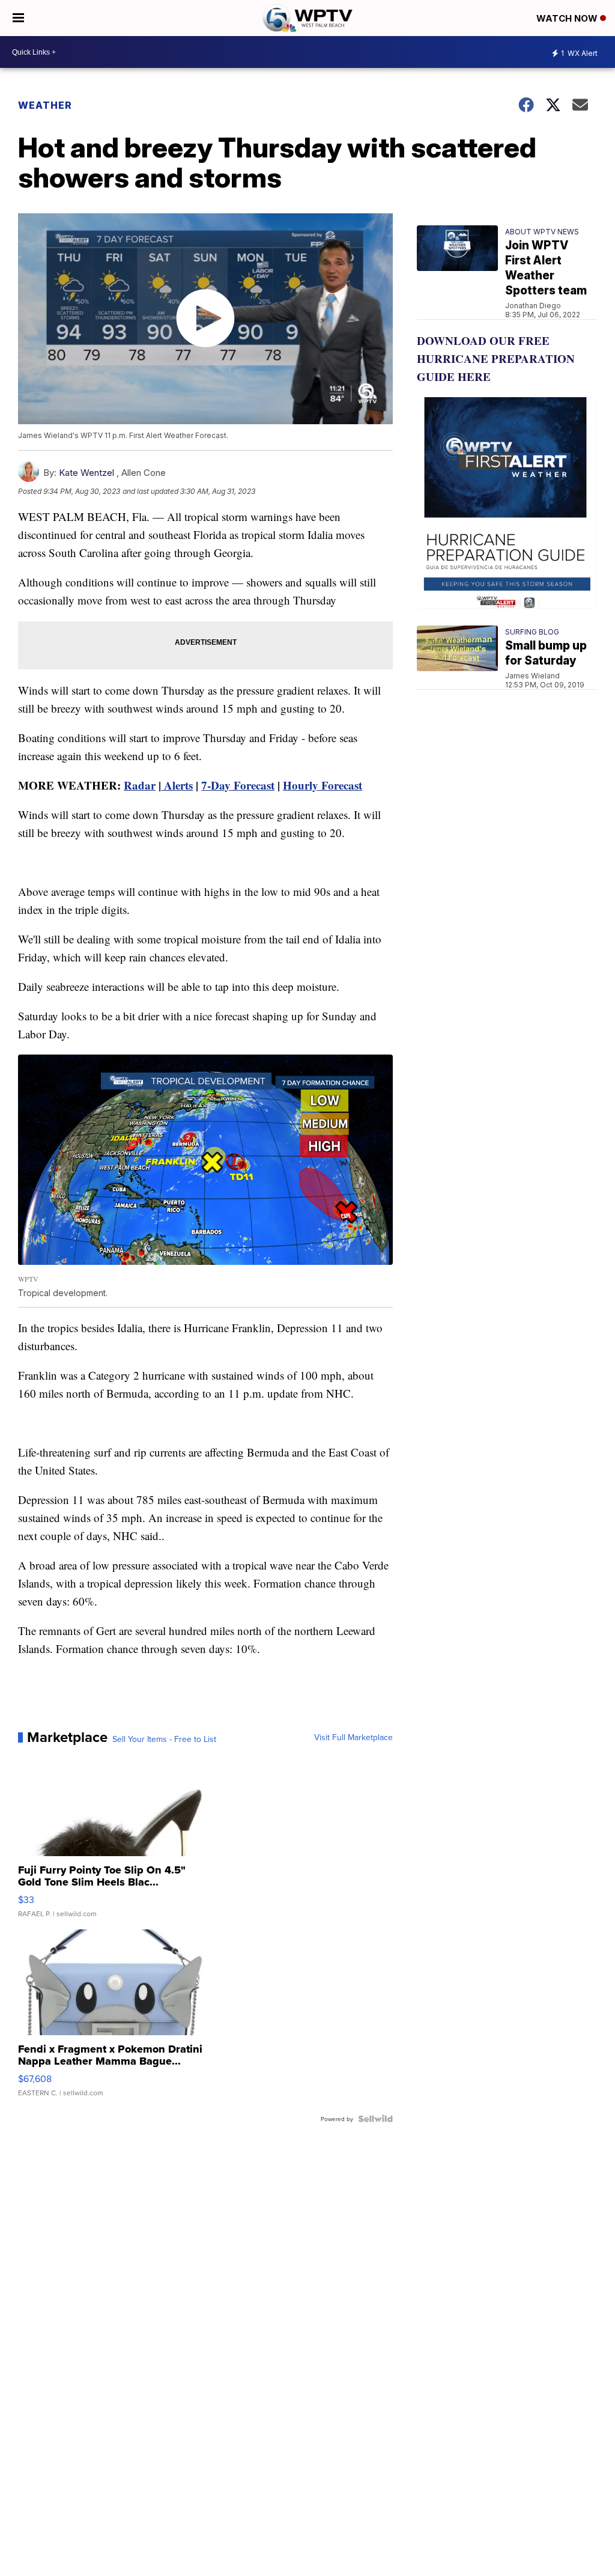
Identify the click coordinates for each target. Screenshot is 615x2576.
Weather (45, 105)
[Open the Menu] (18, 18)
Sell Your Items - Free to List (164, 1739)
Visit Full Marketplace (353, 1737)
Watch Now (568, 18)
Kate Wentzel (86, 473)
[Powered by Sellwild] (375, 2119)
